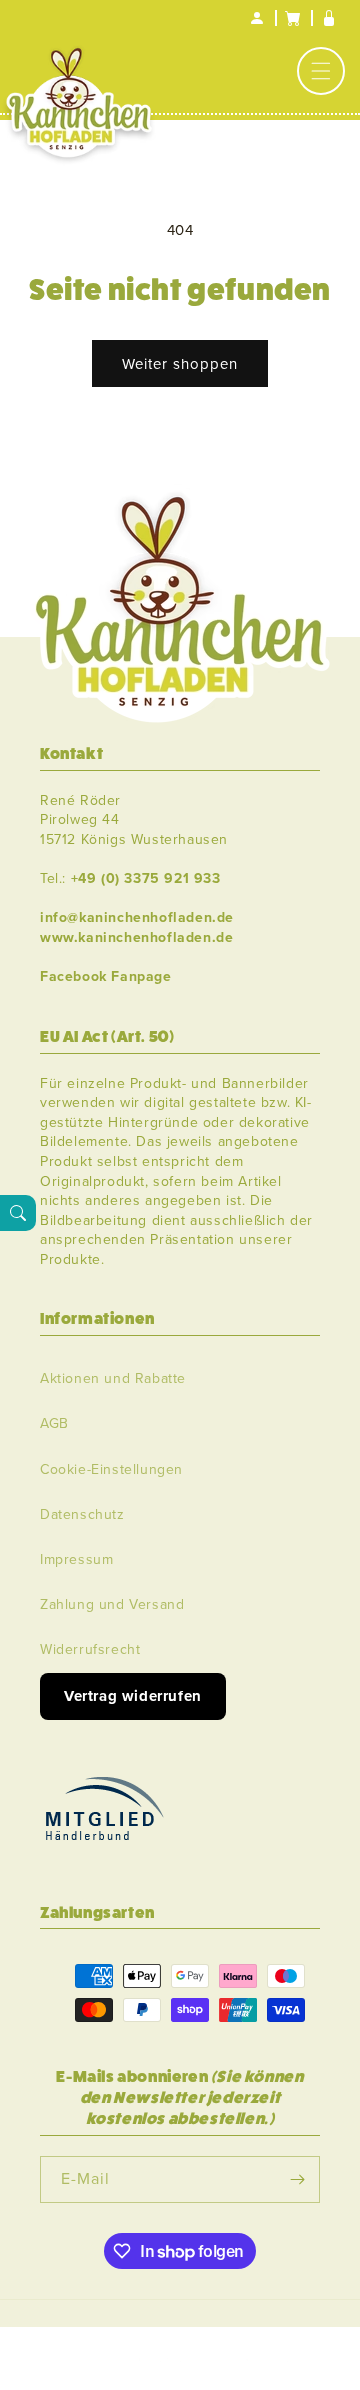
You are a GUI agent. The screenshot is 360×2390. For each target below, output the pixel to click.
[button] (321, 71)
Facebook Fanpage (106, 976)
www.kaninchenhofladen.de (136, 937)
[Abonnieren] (297, 2179)
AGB (54, 1423)
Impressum (76, 1559)
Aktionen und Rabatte (113, 1378)
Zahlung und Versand (112, 1604)
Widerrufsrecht (90, 1649)
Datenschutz (82, 1514)
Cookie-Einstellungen (111, 1469)
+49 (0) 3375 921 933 (146, 878)
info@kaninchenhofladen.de (137, 917)
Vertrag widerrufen (133, 1696)
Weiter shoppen (180, 364)
